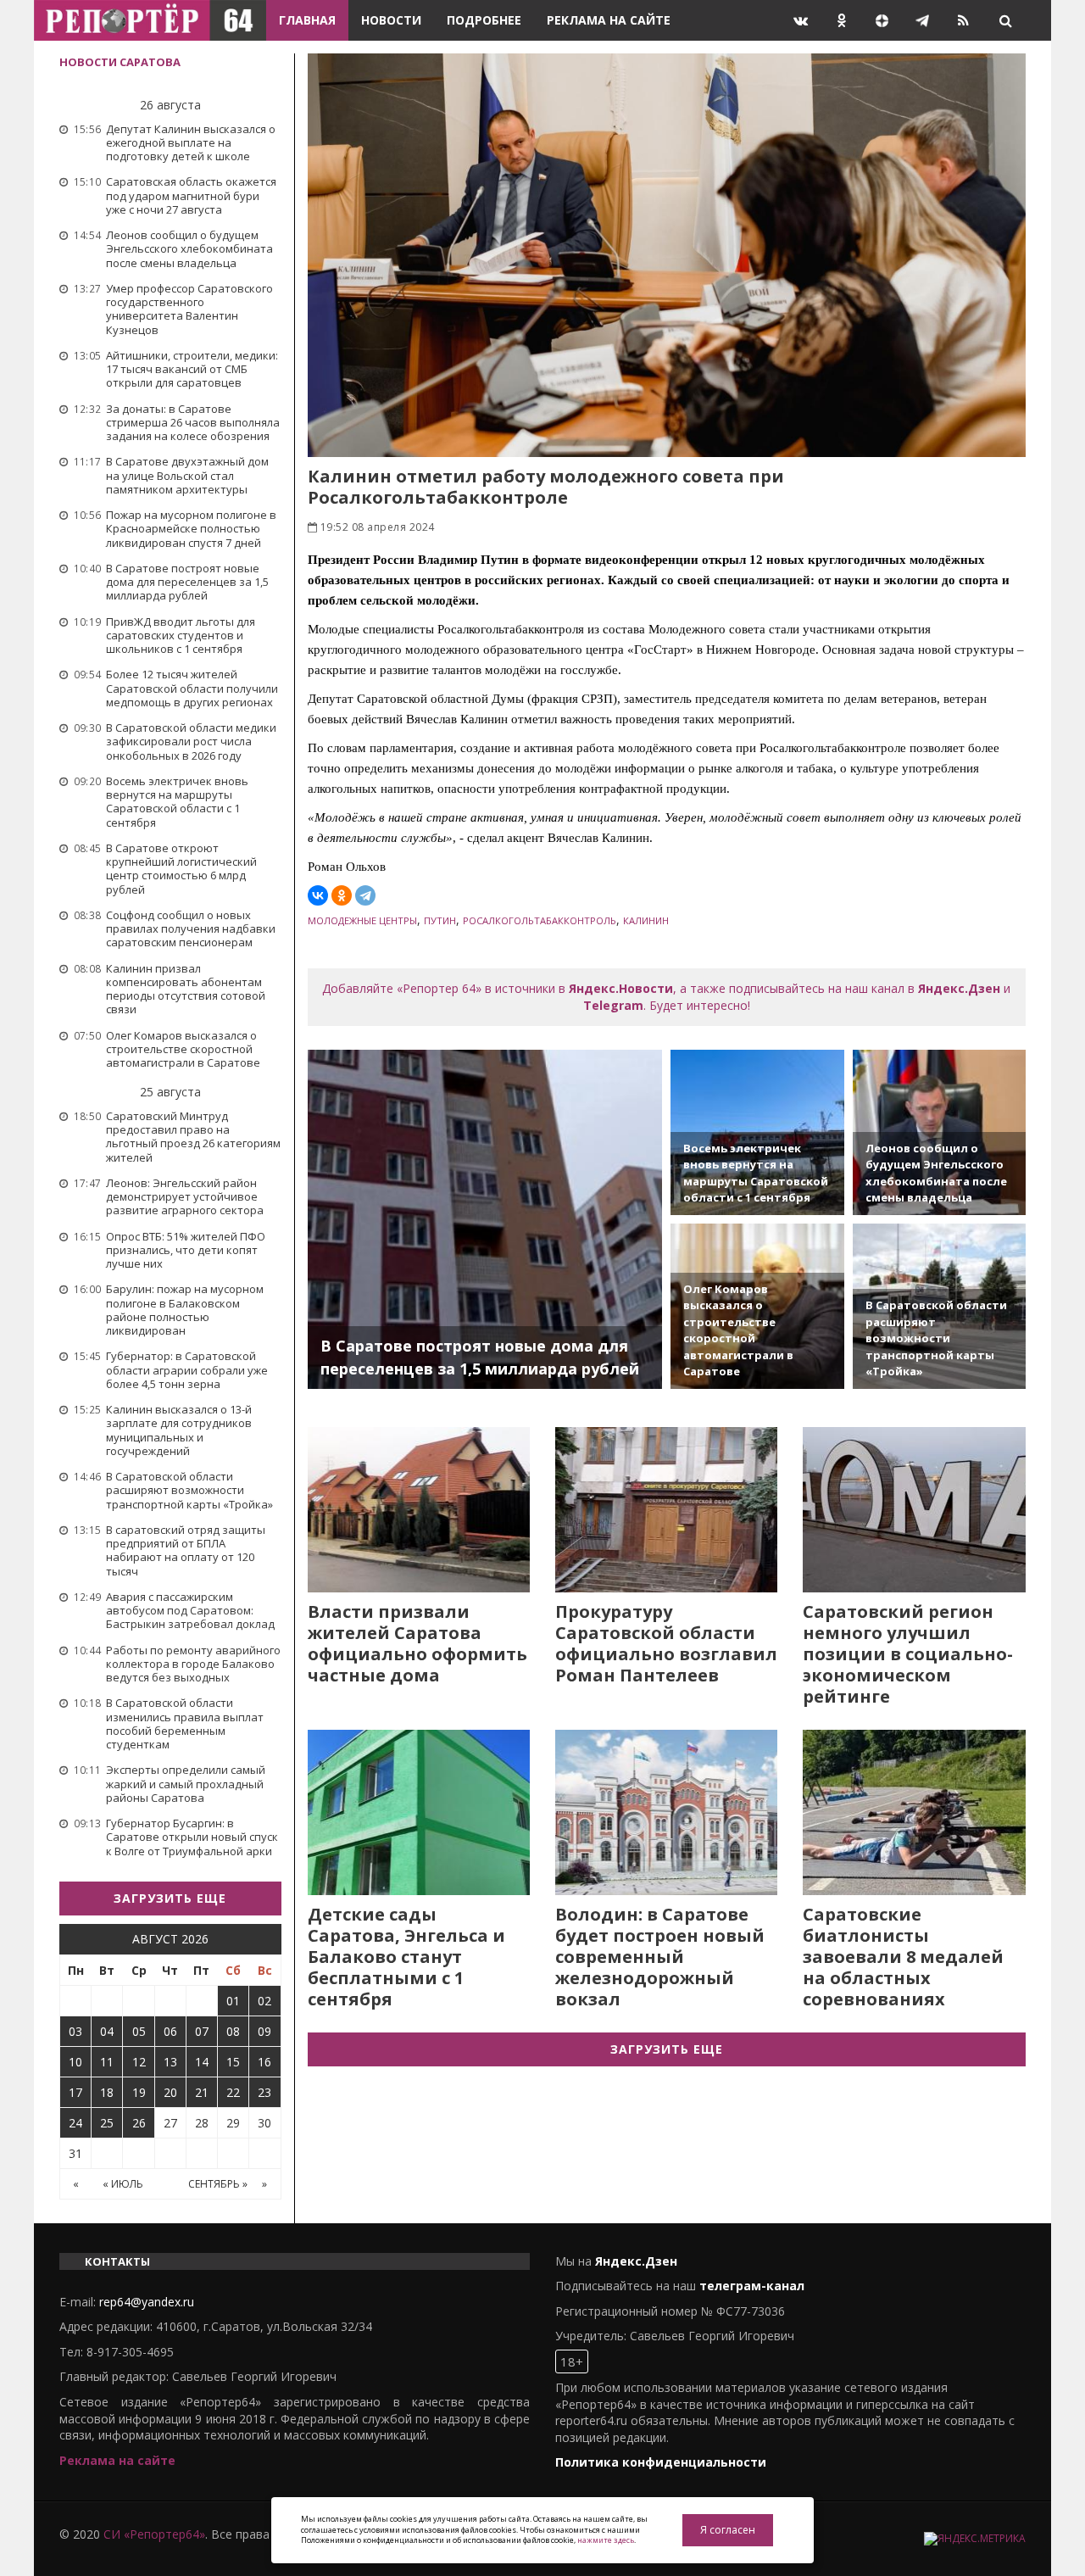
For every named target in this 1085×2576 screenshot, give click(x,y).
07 (202, 2031)
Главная (307, 20)
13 (170, 2062)
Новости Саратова (120, 62)
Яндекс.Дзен (959, 988)
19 (139, 2092)
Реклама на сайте (609, 20)
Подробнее (484, 20)
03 (75, 2031)
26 (139, 2123)
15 (233, 2062)
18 (107, 2092)
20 (170, 2092)
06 (170, 2031)
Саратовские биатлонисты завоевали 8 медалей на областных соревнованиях (903, 1957)
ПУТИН (440, 920)
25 (107, 2123)
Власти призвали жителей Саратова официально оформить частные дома (417, 1643)
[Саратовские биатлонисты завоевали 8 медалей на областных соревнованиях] (914, 1812)
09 (264, 2031)
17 (75, 2092)
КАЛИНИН (646, 920)
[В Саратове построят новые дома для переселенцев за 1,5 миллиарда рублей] (485, 1219)
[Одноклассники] (342, 895)
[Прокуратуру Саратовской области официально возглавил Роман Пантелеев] (666, 1510)
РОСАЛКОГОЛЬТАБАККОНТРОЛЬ (540, 920)
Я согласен (728, 2530)
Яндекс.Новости (621, 988)
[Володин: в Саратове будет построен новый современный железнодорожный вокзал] (666, 1812)
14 (202, 2062)
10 (75, 2062)
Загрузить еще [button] (170, 1898)
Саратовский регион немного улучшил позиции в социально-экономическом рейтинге (908, 1654)
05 (139, 2031)
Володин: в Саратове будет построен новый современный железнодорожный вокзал (660, 1957)
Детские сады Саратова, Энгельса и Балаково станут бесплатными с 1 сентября (406, 1957)
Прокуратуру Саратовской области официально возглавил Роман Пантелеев (666, 1643)
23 (264, 2092)
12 (139, 2062)
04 (107, 2031)
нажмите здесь (606, 2540)
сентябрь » (218, 2184)
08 (233, 2031)
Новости (391, 20)
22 (233, 2092)
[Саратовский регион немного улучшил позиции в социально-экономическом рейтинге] (914, 1510)
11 (107, 2062)
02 (264, 2001)
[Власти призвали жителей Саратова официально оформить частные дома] (419, 1510)
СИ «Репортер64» (154, 2534)
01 (233, 2001)
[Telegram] (365, 895)
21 (202, 2092)
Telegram (613, 1005)
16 (264, 2062)
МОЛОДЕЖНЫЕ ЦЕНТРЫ (362, 920)
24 (75, 2123)
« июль (123, 2184)
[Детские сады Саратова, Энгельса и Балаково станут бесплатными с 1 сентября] (419, 1812)
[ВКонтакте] (318, 895)
